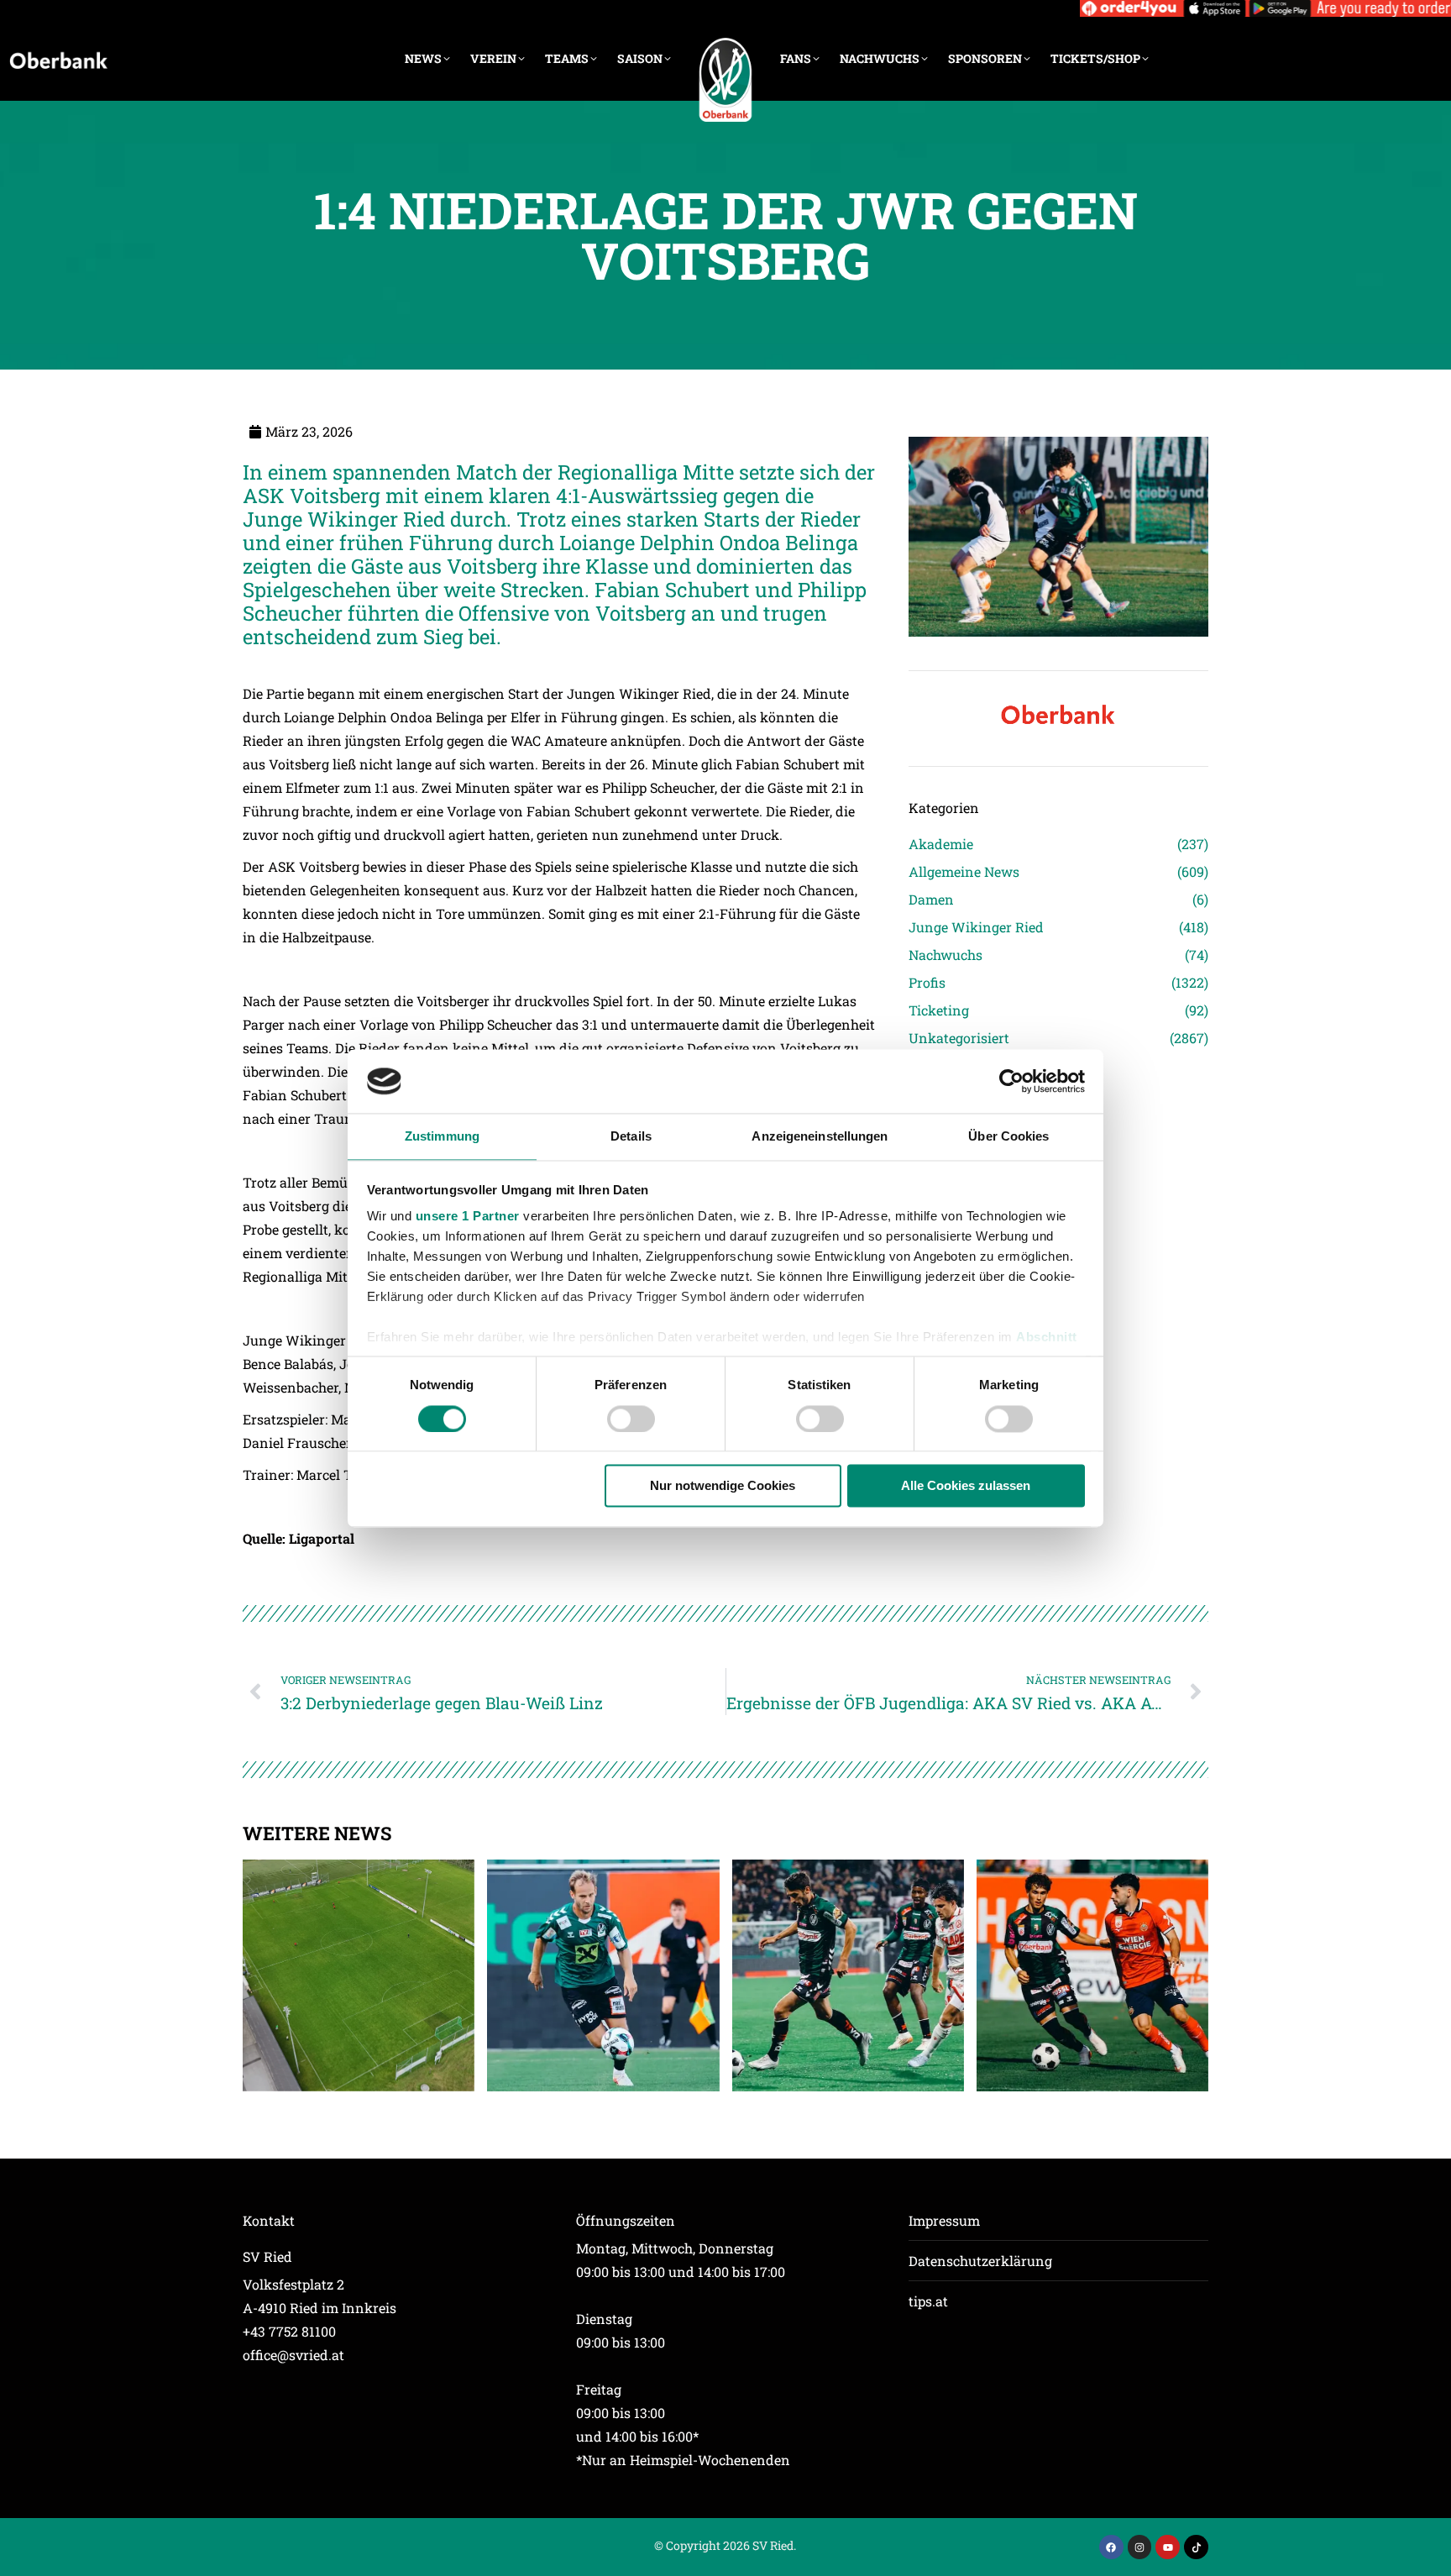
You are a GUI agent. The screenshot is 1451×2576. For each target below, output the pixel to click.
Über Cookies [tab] (1008, 1137)
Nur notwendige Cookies (723, 1486)
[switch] (631, 1419)
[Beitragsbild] (359, 1975)
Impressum (944, 2220)
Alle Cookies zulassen (966, 1486)
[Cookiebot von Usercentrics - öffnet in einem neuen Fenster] (1011, 1081)
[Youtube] (1168, 2547)
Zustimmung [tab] (442, 1137)
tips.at (928, 2301)
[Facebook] (1111, 2547)
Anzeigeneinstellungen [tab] (820, 1137)
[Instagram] (1140, 2547)
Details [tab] (631, 1137)
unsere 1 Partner (468, 1217)
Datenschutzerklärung (980, 2261)
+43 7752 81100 (289, 2331)
